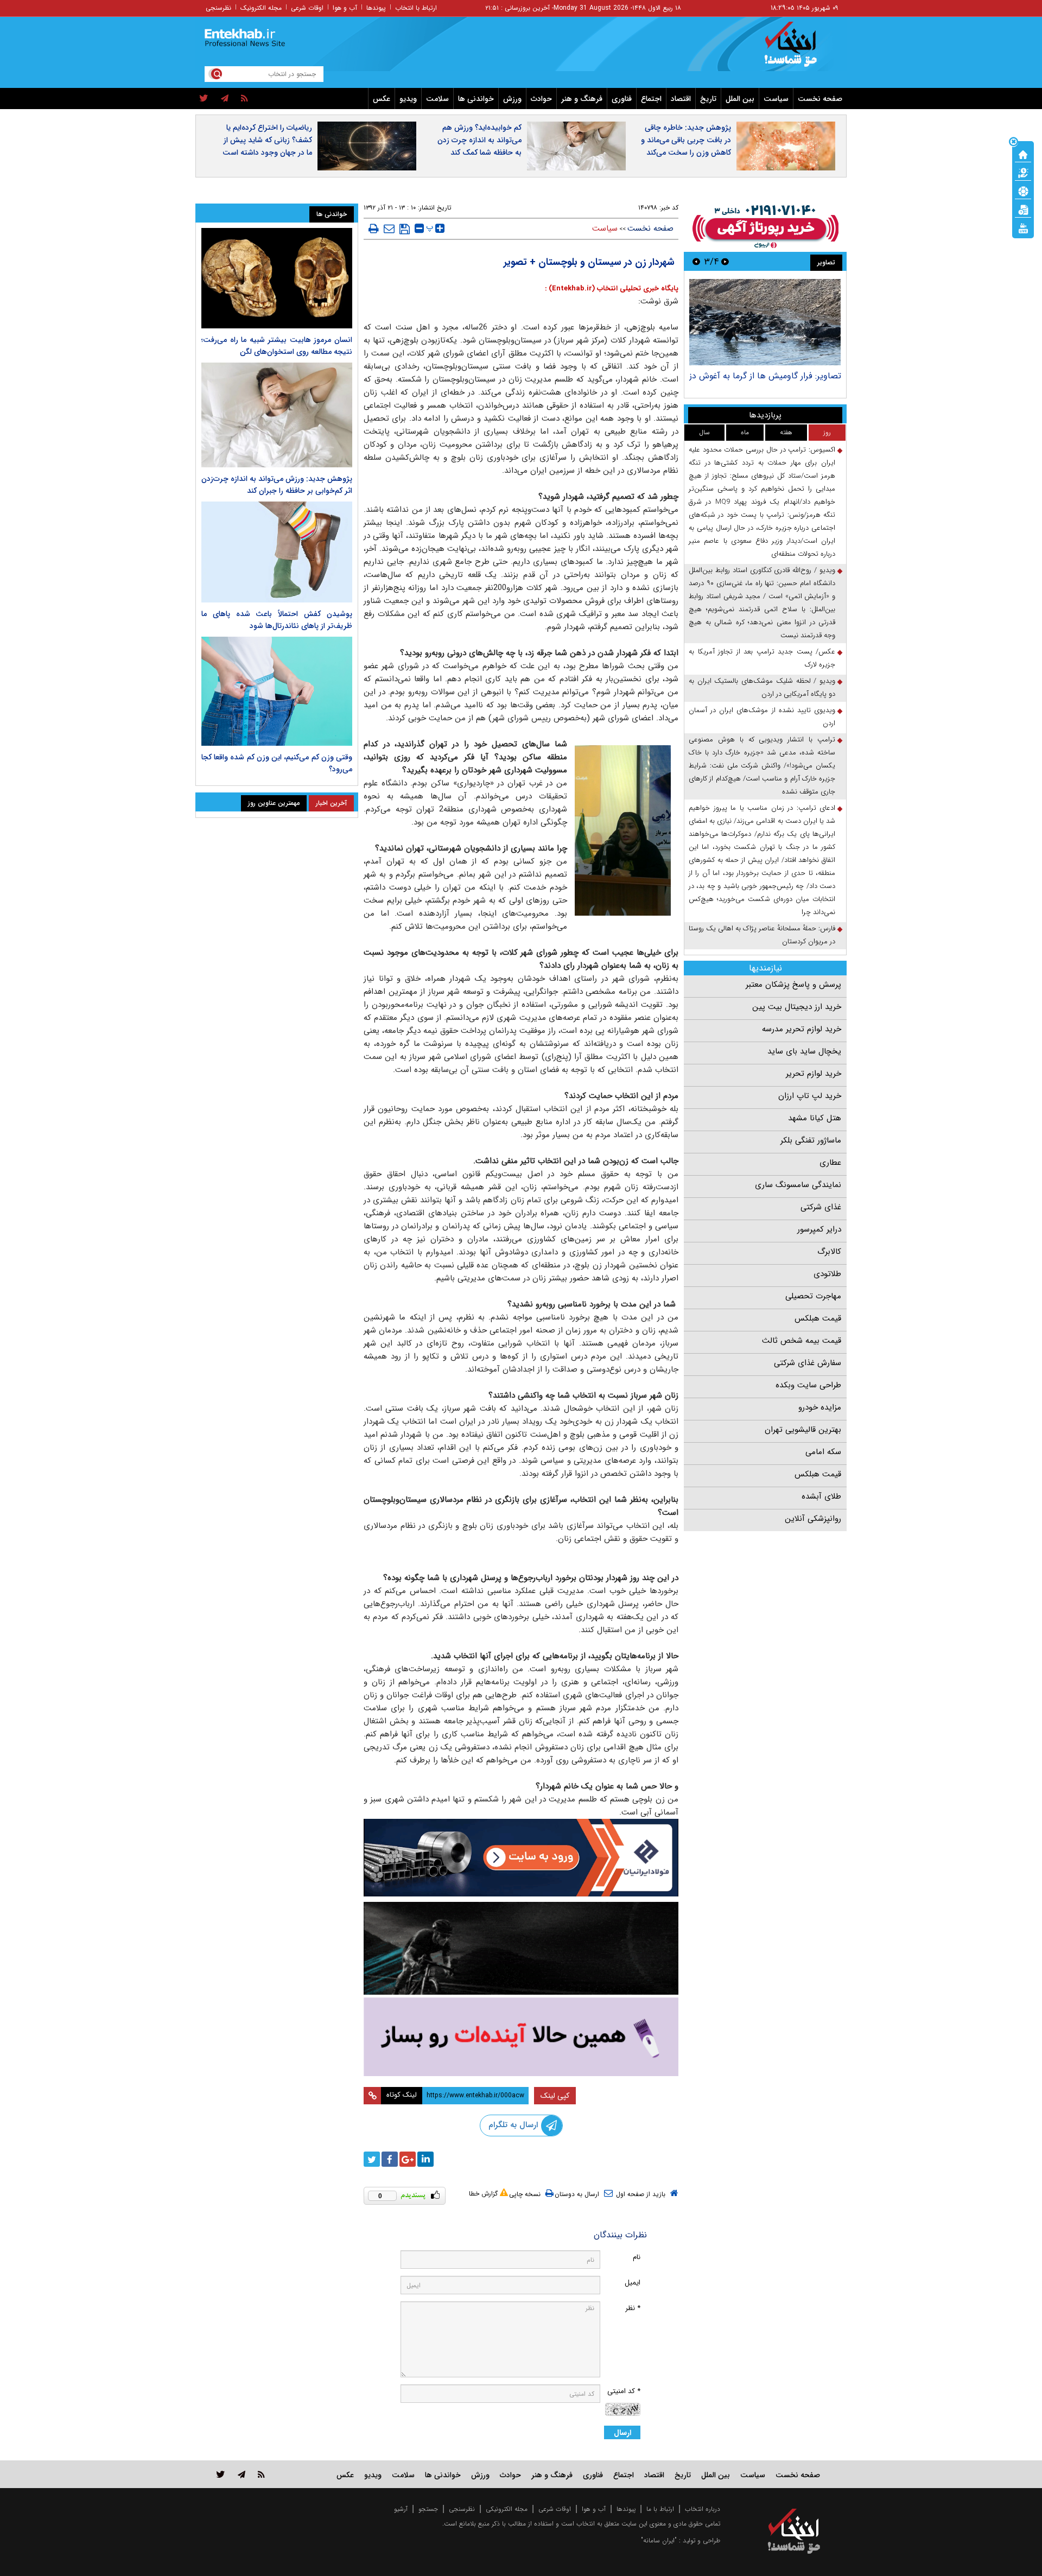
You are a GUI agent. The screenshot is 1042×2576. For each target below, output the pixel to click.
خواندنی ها (476, 99)
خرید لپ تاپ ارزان (810, 1096)
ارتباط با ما (660, 2509)
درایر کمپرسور (819, 1229)
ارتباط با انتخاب (416, 8)
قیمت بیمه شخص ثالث (802, 1341)
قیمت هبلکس (818, 1318)
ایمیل (633, 2283)
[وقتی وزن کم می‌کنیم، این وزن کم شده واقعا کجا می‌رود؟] (277, 691)
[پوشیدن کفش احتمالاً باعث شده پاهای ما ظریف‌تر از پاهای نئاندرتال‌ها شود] (277, 552)
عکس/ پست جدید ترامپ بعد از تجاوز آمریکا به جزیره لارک (762, 658)
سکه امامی (823, 1452)
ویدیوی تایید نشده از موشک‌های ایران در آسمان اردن (762, 717)
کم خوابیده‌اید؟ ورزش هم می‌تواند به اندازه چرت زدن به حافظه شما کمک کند (479, 140)
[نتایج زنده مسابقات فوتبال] (1023, 227)
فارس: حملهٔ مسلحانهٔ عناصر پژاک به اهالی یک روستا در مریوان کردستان (762, 935)
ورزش (512, 99)
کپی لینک (555, 2096)
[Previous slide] (725, 261)
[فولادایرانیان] (521, 1858)
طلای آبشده (821, 1496)
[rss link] (261, 2474)
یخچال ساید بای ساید (804, 1051)
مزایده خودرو (820, 1407)
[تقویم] (1023, 209)
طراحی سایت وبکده (808, 1385)
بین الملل (740, 99)
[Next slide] (696, 261)
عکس (382, 99)
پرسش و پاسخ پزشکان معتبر (793, 985)
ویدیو (408, 99)
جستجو (428, 2509)
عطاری (830, 1163)
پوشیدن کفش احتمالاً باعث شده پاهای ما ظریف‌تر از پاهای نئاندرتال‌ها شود (277, 620)
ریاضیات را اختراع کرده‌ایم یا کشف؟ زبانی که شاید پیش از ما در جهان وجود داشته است (267, 140)
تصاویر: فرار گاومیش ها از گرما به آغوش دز (765, 376)
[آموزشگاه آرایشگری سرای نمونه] (521, 2037)
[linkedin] (425, 2159)
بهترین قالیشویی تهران (803, 1430)
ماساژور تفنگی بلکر (811, 1140)
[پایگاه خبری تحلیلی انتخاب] (799, 49)
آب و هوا (345, 8)
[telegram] (225, 99)
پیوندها (376, 8)
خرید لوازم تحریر (814, 1074)
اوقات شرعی (307, 8)
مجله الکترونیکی (507, 2509)
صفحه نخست (820, 99)
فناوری (622, 99)
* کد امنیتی (624, 2391)
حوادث (541, 99)
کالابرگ (829, 1252)
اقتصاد (681, 99)
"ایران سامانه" (659, 2540)
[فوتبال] (1023, 191)
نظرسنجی (218, 8)
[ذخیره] (405, 229)
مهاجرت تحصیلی (813, 1296)
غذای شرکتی (821, 1207)
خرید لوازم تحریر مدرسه (802, 1029)
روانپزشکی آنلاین (813, 1519)
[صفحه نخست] (1023, 154)
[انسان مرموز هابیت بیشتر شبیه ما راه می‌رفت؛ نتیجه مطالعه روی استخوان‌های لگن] (277, 278)
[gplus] (408, 2159)
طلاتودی (827, 1274)
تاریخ (708, 99)
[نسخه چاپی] (374, 229)
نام (637, 2257)
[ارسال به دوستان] (389, 229)
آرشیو (401, 2509)
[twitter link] (221, 2474)
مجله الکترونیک (261, 8)
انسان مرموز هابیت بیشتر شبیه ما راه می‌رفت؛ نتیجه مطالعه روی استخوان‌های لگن (277, 346)
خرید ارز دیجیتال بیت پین (797, 1007)
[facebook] (390, 2159)
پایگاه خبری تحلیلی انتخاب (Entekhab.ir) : (612, 288)
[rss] (244, 99)
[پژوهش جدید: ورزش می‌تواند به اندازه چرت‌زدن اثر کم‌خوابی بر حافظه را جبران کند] (277, 415)
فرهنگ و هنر (582, 99)
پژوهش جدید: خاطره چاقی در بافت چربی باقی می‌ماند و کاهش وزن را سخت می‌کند (686, 140)
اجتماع (651, 99)
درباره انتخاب (703, 2509)
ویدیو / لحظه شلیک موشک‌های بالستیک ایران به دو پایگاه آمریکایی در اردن (762, 687)
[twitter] (204, 99)
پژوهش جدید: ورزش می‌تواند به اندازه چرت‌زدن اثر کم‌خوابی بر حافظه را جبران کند (277, 485)
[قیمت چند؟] (1023, 172)
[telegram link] (242, 2474)
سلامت (437, 99)
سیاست (776, 99)
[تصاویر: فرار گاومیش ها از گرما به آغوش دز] (765, 322)
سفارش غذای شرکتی (808, 1363)
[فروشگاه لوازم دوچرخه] (521, 1948)
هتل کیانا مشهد (815, 1118)
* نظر (633, 2308)
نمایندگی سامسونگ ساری (798, 1185)
